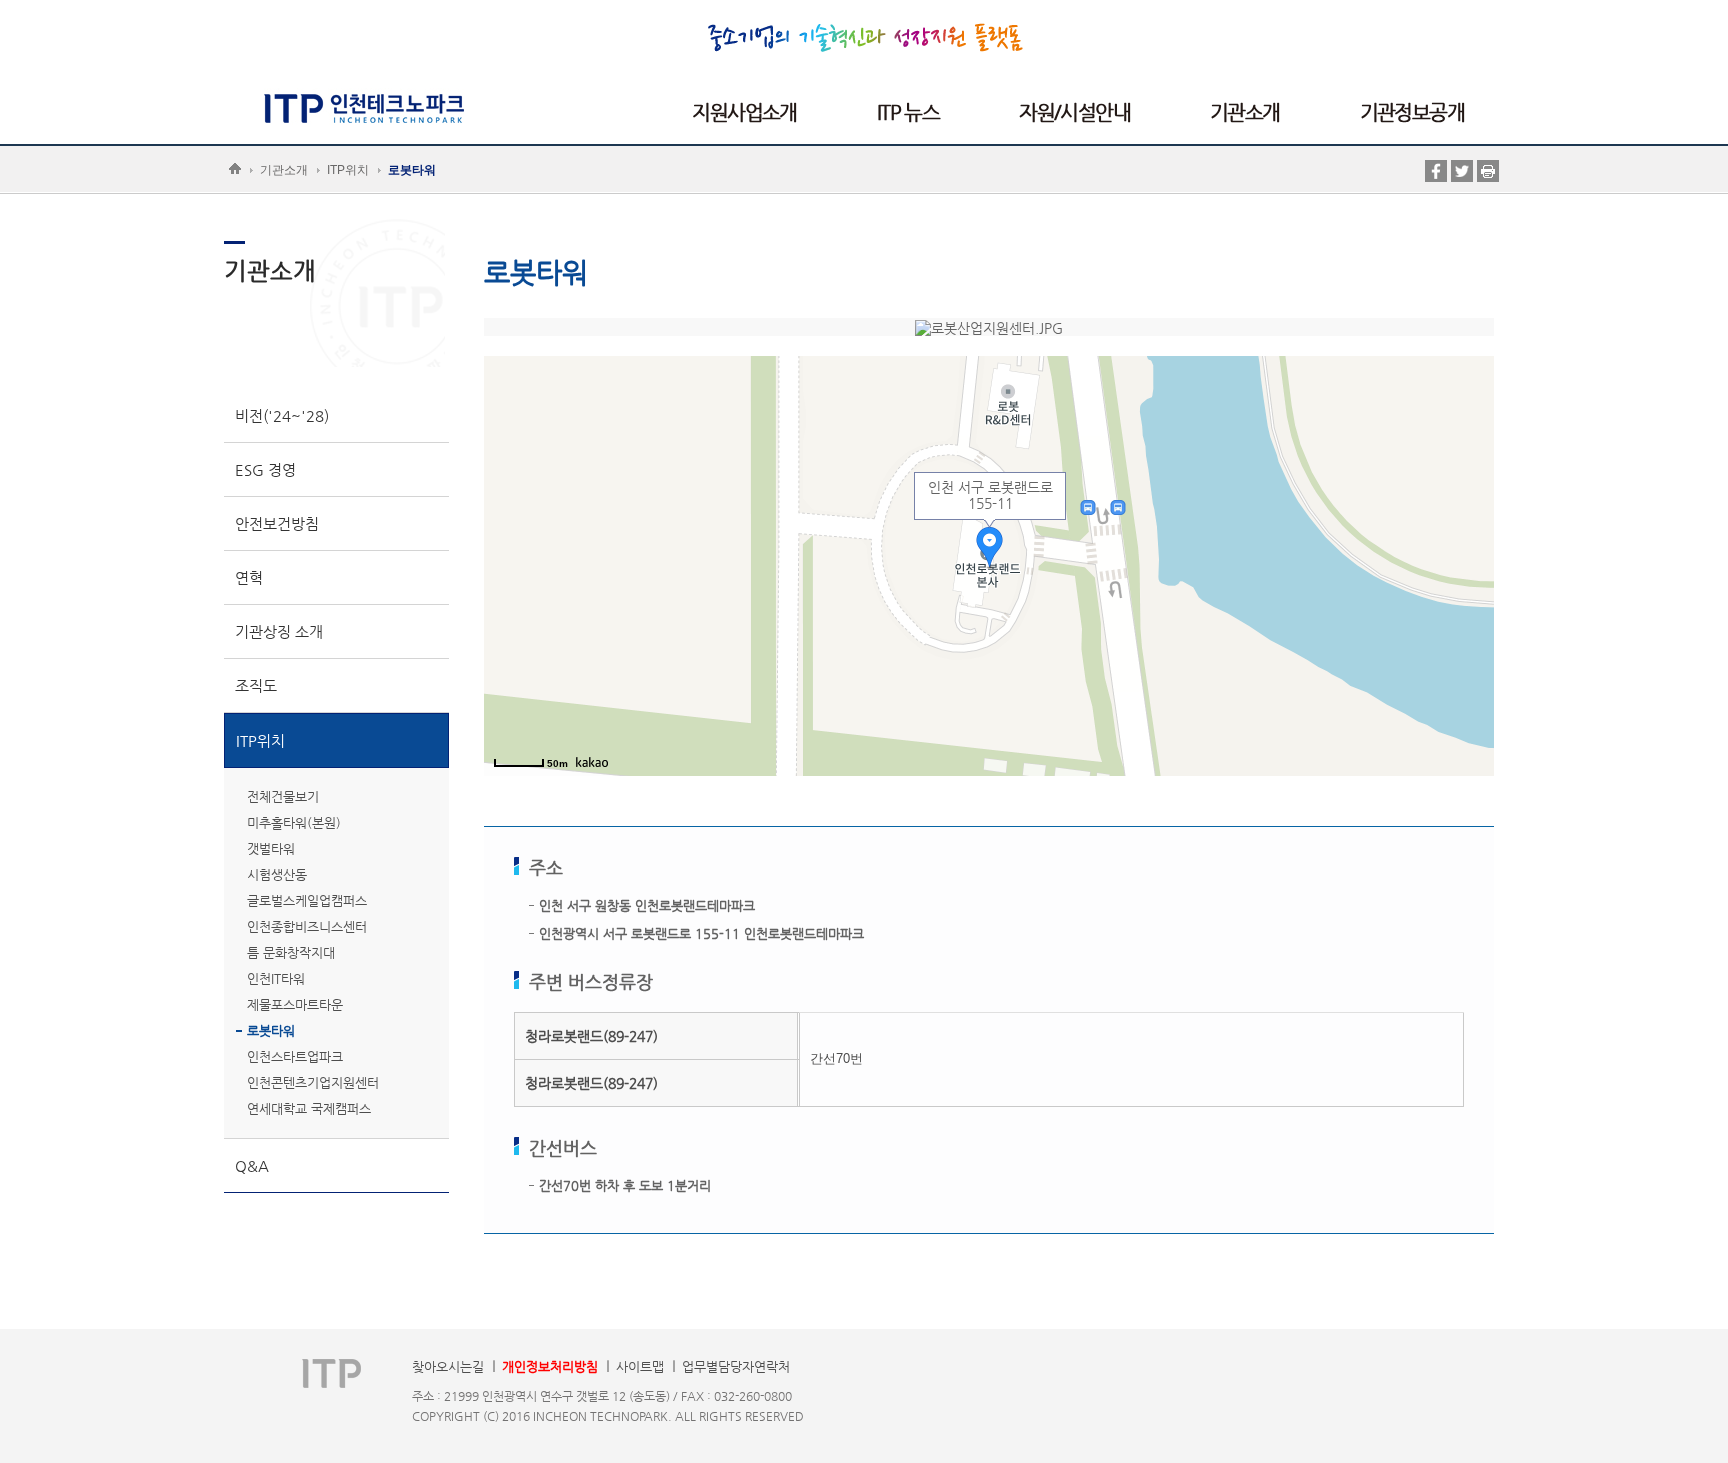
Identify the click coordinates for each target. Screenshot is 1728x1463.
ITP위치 (348, 170)
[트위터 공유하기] (1462, 170)
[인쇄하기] (1488, 170)
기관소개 (284, 170)
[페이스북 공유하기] (1436, 170)
